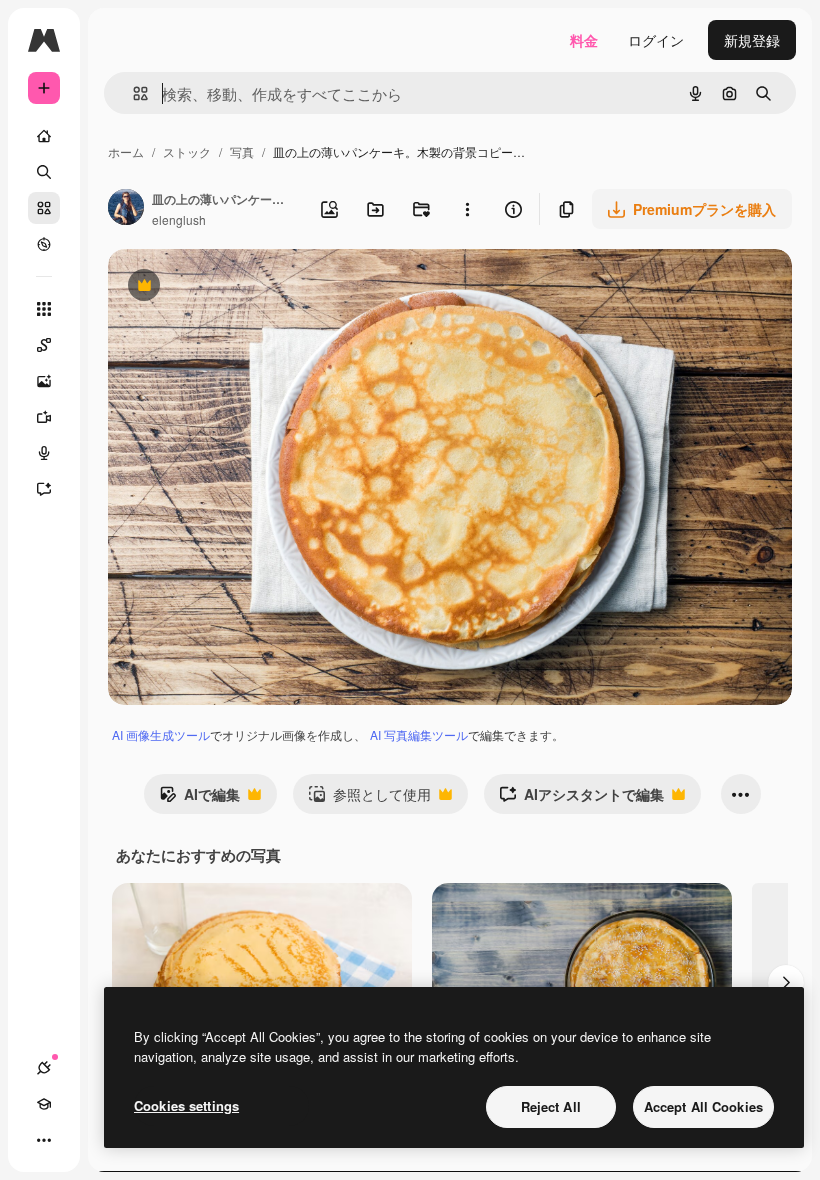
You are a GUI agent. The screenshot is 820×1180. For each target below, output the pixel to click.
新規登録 (752, 40)
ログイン (656, 40)
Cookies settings (186, 1105)
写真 (242, 151)
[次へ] (786, 983)
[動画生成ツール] (44, 417)
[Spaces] (44, 345)
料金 (584, 40)
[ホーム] (44, 136)
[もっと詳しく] (44, 244)
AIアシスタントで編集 (581, 799)
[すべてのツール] (44, 309)
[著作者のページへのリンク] (126, 209)
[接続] (44, 1068)
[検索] (44, 172)
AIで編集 (199, 799)
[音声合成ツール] (44, 453)
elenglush (179, 219)
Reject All (551, 1106)
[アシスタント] (44, 489)
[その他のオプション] (467, 209)
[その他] (44, 1140)
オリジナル (245, 287)
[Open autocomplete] (132, 93)
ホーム (126, 151)
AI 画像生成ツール (161, 734)
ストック (187, 151)
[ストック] (44, 208)
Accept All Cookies (703, 1106)
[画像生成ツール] (44, 381)
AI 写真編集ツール (419, 734)
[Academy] (44, 1104)
